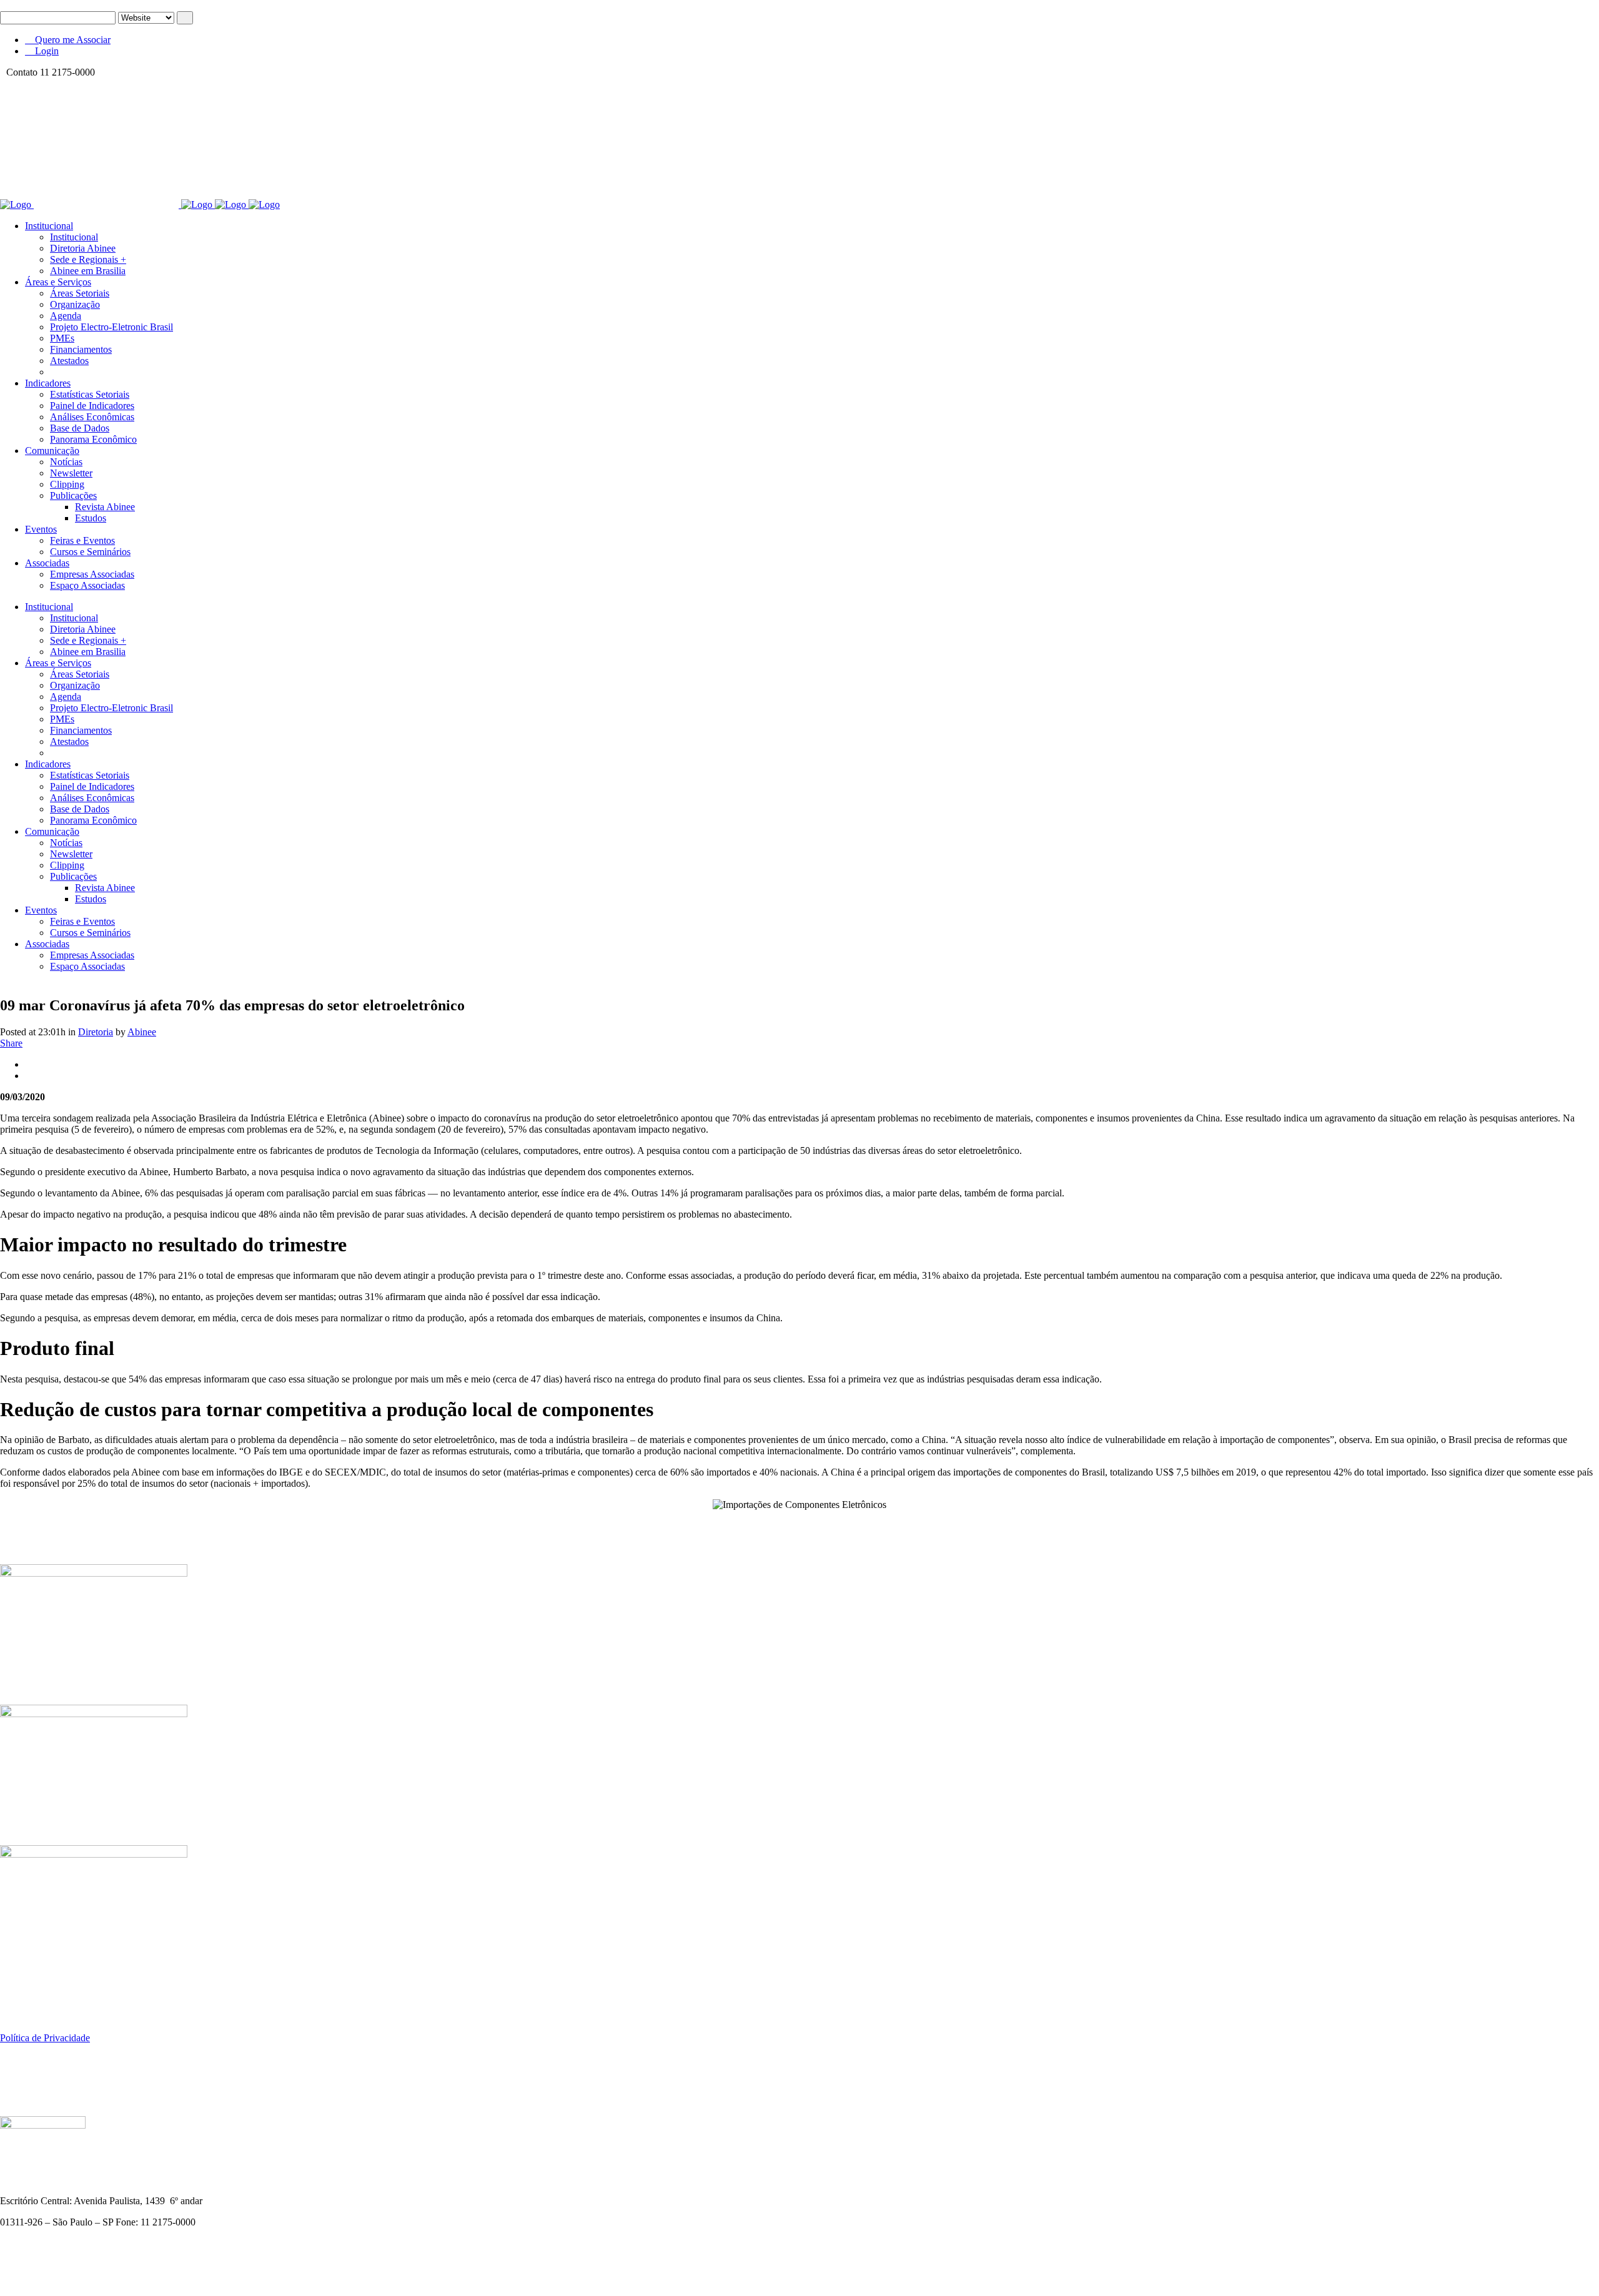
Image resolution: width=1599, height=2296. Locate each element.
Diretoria (96, 1032)
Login (46, 51)
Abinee (142, 1032)
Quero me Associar (72, 40)
